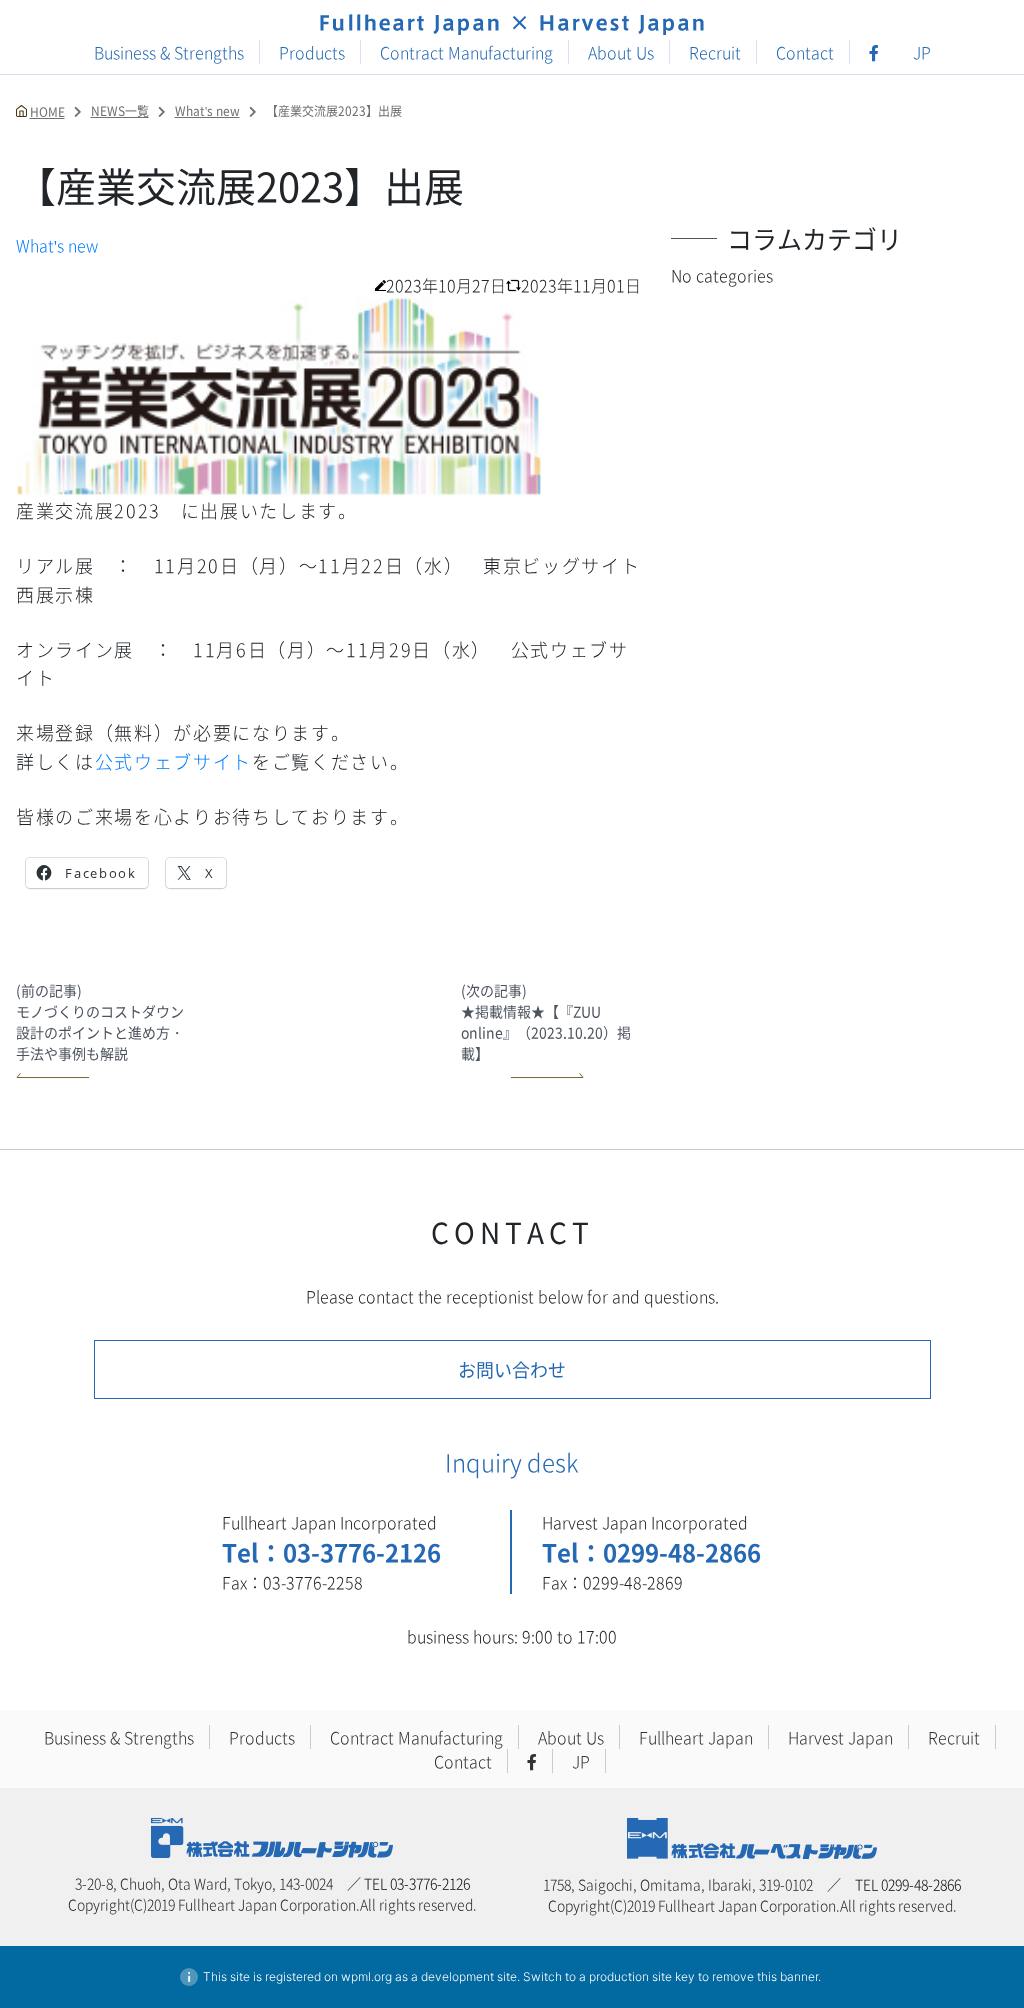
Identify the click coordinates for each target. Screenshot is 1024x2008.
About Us (621, 52)
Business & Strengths (169, 52)
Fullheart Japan (696, 1737)
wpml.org (366, 1976)
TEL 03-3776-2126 (417, 1883)
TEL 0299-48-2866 (908, 1884)
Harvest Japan (840, 1737)
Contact (805, 52)
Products (312, 52)
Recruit (715, 52)
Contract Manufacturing (466, 52)
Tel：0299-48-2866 (651, 1551)
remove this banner (765, 1976)
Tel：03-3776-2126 (331, 1551)
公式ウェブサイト (173, 761)
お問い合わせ (512, 1369)
